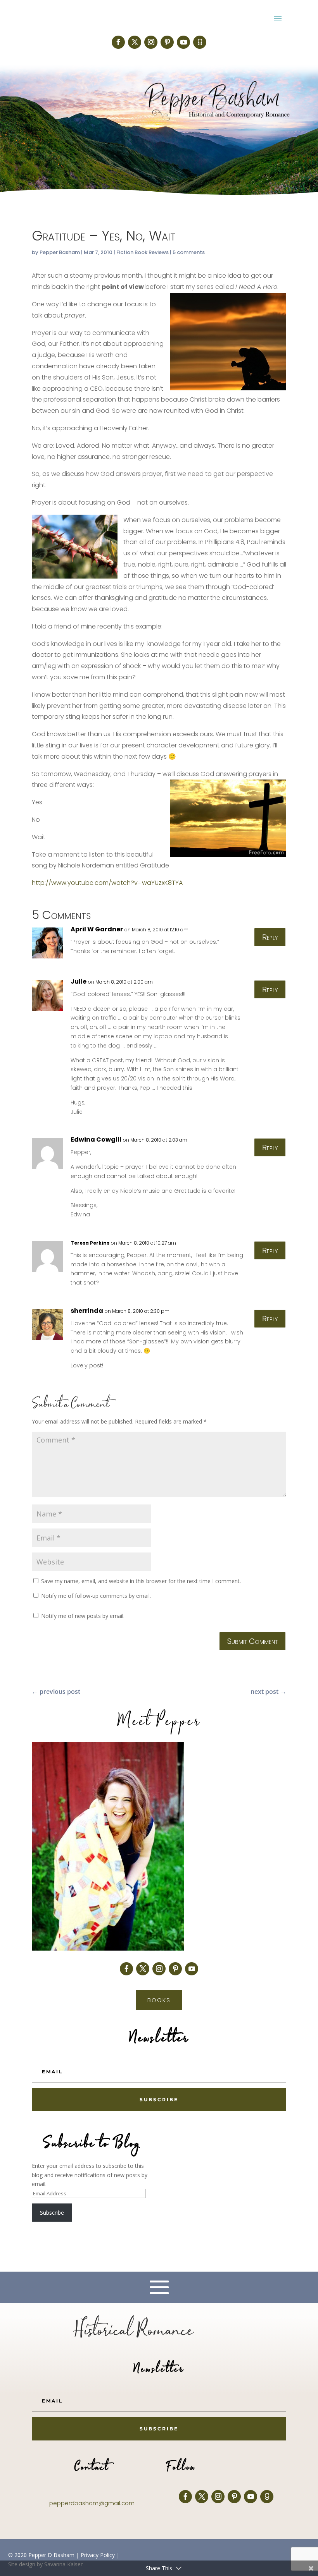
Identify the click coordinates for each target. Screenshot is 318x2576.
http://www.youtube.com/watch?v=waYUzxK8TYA (107, 883)
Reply (270, 937)
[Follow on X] (135, 42)
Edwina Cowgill (96, 1139)
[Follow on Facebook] (118, 42)
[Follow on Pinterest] (167, 42)
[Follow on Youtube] (183, 42)
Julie (79, 981)
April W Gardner (97, 929)
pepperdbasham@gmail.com (92, 2503)
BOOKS (159, 2000)
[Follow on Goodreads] (200, 42)
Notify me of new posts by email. (83, 1616)
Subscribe (52, 2213)
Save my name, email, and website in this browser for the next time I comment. (141, 1581)
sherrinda (87, 1311)
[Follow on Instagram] (151, 42)
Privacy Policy (98, 2555)
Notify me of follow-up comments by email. (96, 1596)
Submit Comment (252, 1641)
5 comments (189, 252)
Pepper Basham (60, 252)
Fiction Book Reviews (143, 252)
